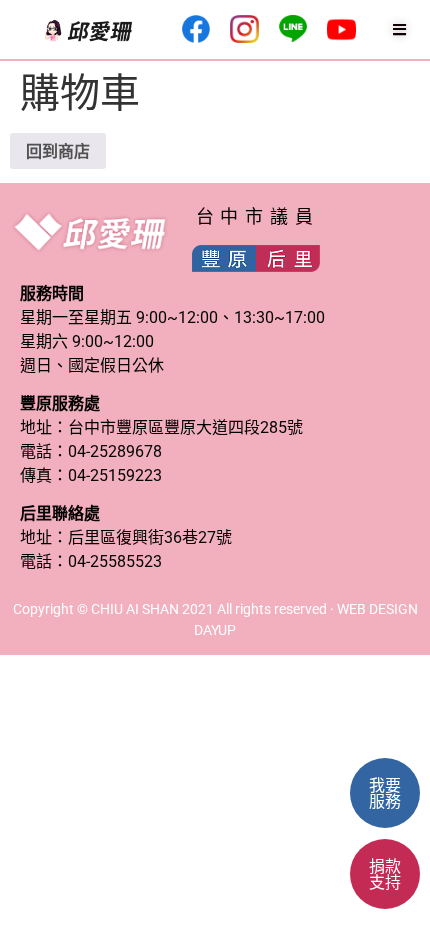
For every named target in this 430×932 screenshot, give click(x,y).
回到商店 (58, 151)
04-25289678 (115, 451)
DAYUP (215, 630)
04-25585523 (115, 561)
